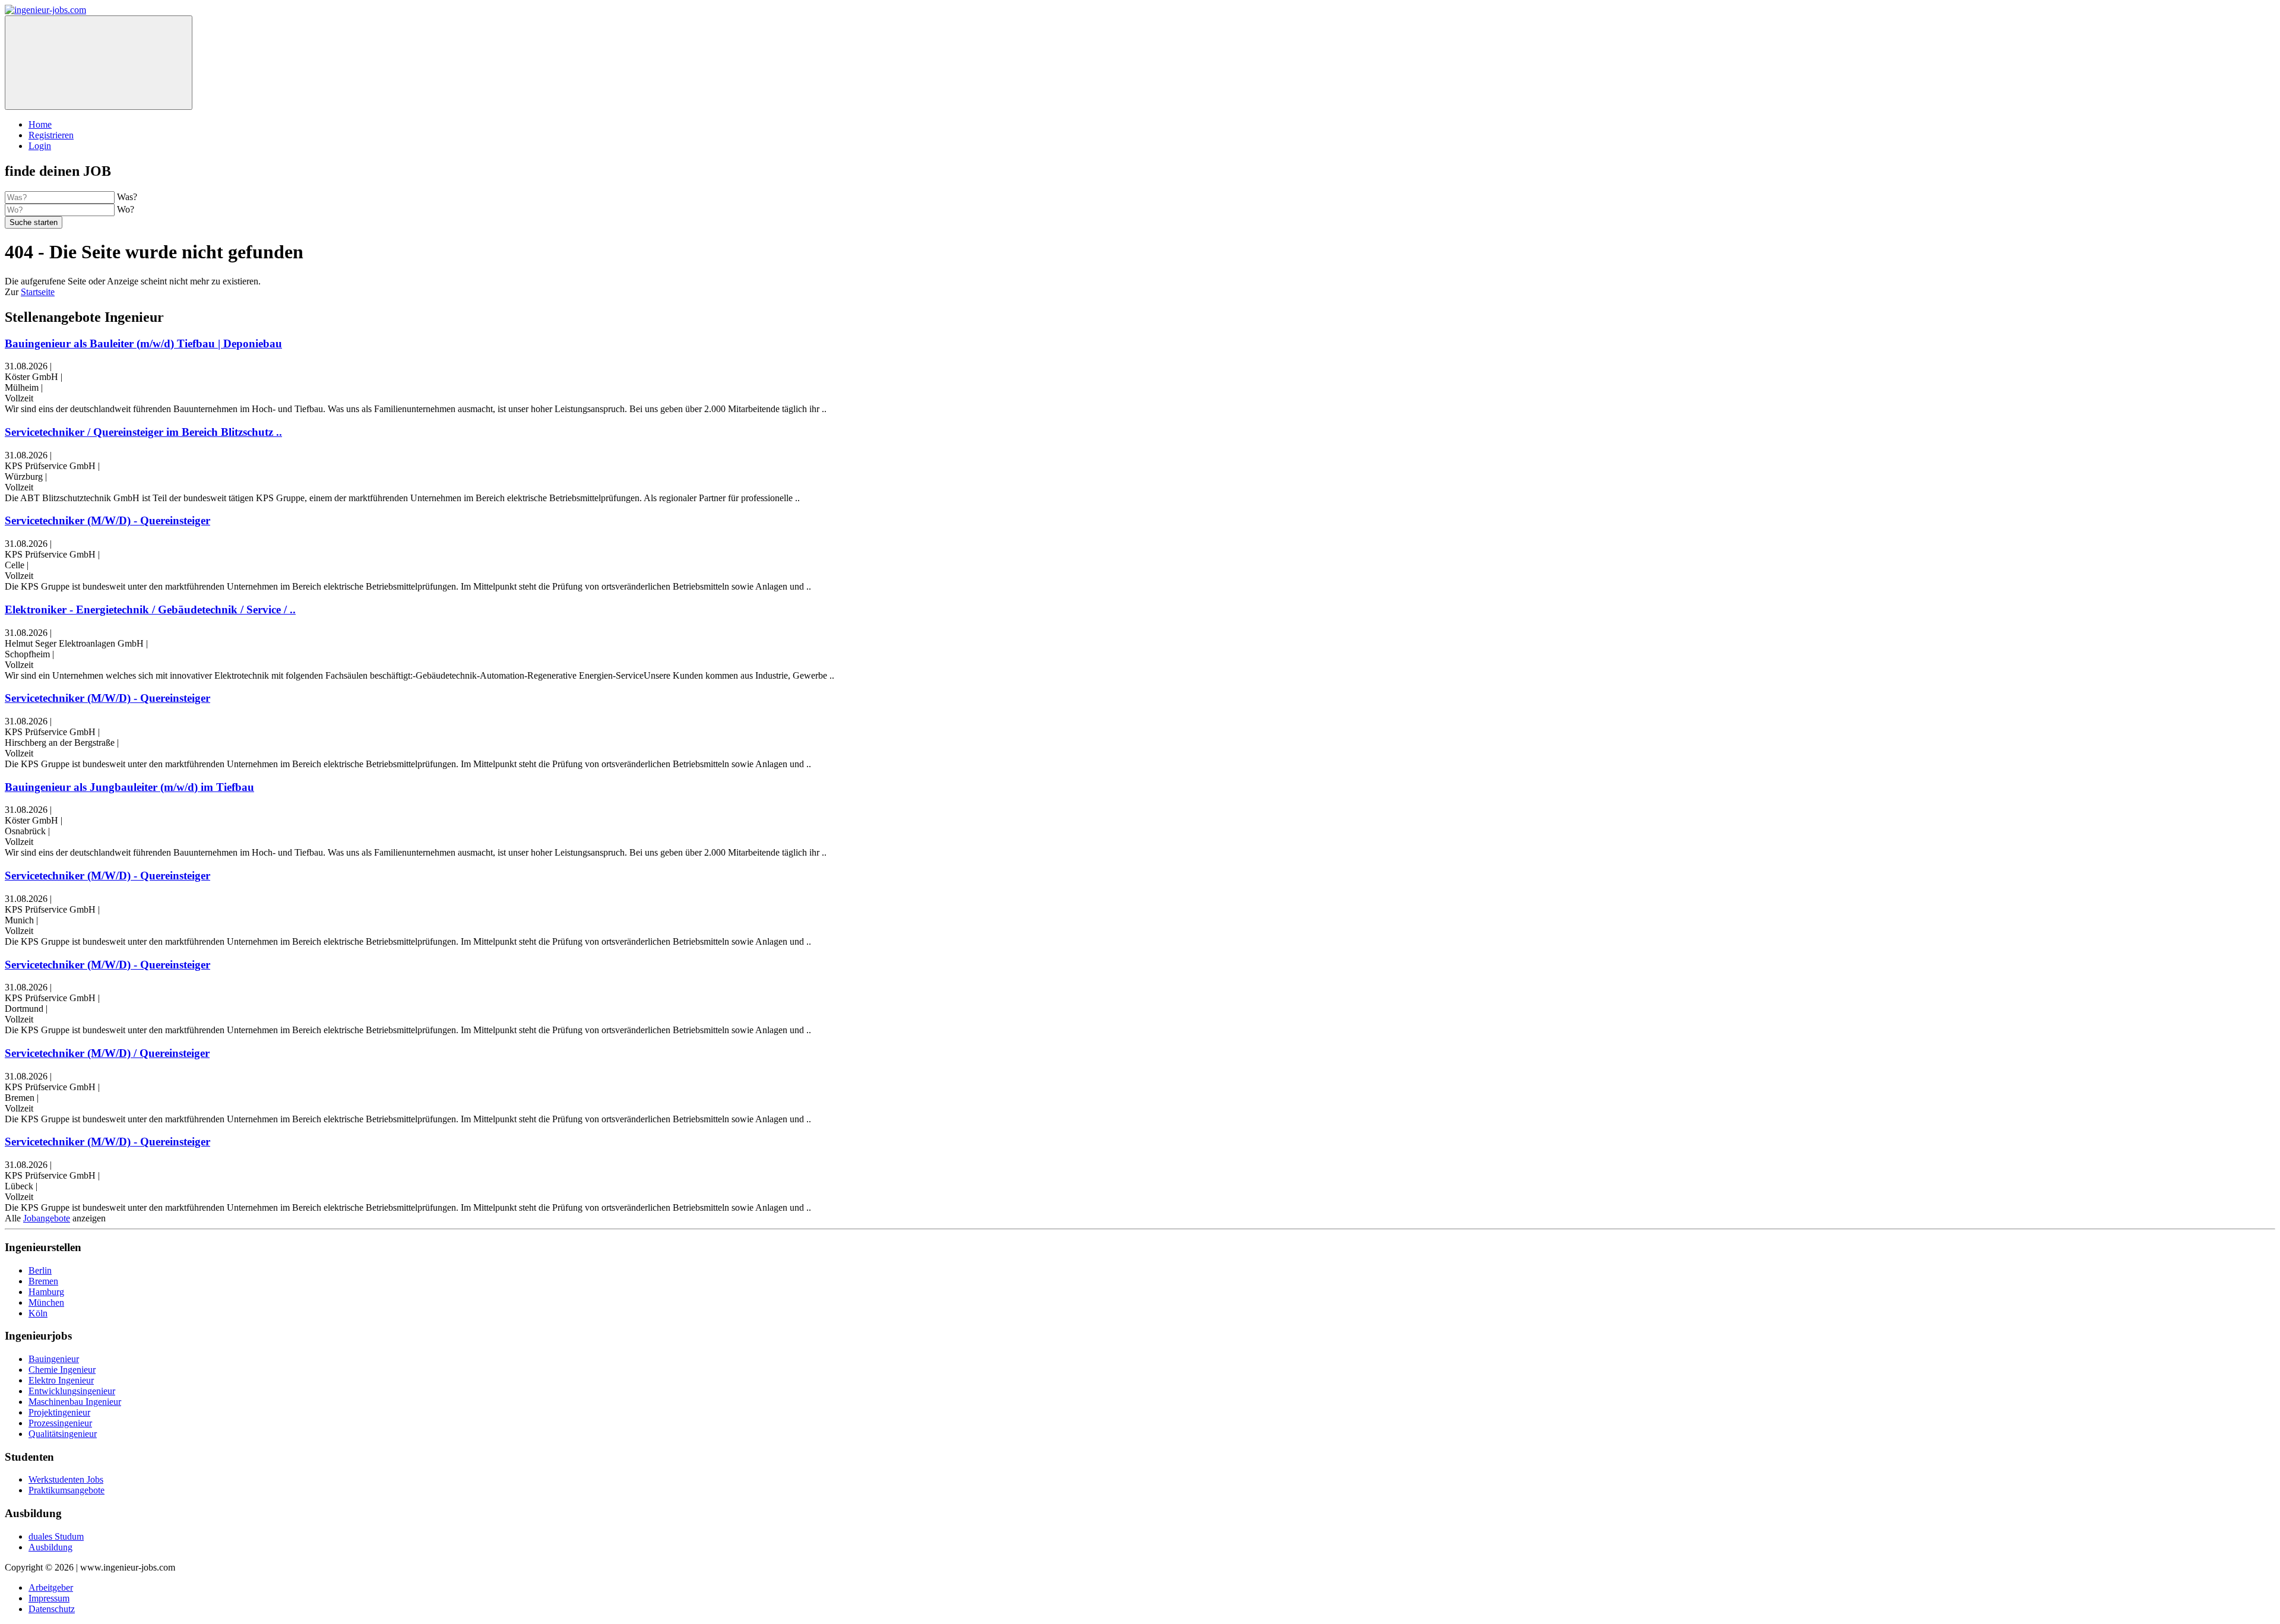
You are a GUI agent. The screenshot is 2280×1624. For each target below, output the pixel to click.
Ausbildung (50, 1547)
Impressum (49, 1598)
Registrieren (51, 135)
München (46, 1302)
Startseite (38, 292)
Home (40, 124)
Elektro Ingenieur (61, 1380)
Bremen (43, 1281)
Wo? (126, 209)
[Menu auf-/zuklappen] (99, 63)
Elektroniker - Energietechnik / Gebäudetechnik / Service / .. (150, 610)
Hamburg (46, 1292)
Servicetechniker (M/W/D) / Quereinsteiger (107, 1053)
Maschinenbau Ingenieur (75, 1402)
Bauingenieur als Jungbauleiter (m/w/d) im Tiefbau (129, 787)
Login (40, 146)
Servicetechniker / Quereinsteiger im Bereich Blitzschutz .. (143, 432)
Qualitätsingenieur (63, 1434)
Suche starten (34, 222)
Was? (127, 197)
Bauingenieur (54, 1359)
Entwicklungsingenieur (72, 1391)
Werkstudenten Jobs (66, 1479)
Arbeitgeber (51, 1587)
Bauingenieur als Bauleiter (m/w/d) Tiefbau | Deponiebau (143, 344)
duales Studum (56, 1536)
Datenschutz (52, 1609)
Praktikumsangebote (66, 1490)
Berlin (40, 1270)
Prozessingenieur (60, 1423)
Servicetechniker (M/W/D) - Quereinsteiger (107, 520)
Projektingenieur (59, 1412)
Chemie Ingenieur (62, 1370)
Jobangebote (47, 1218)
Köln (38, 1313)
